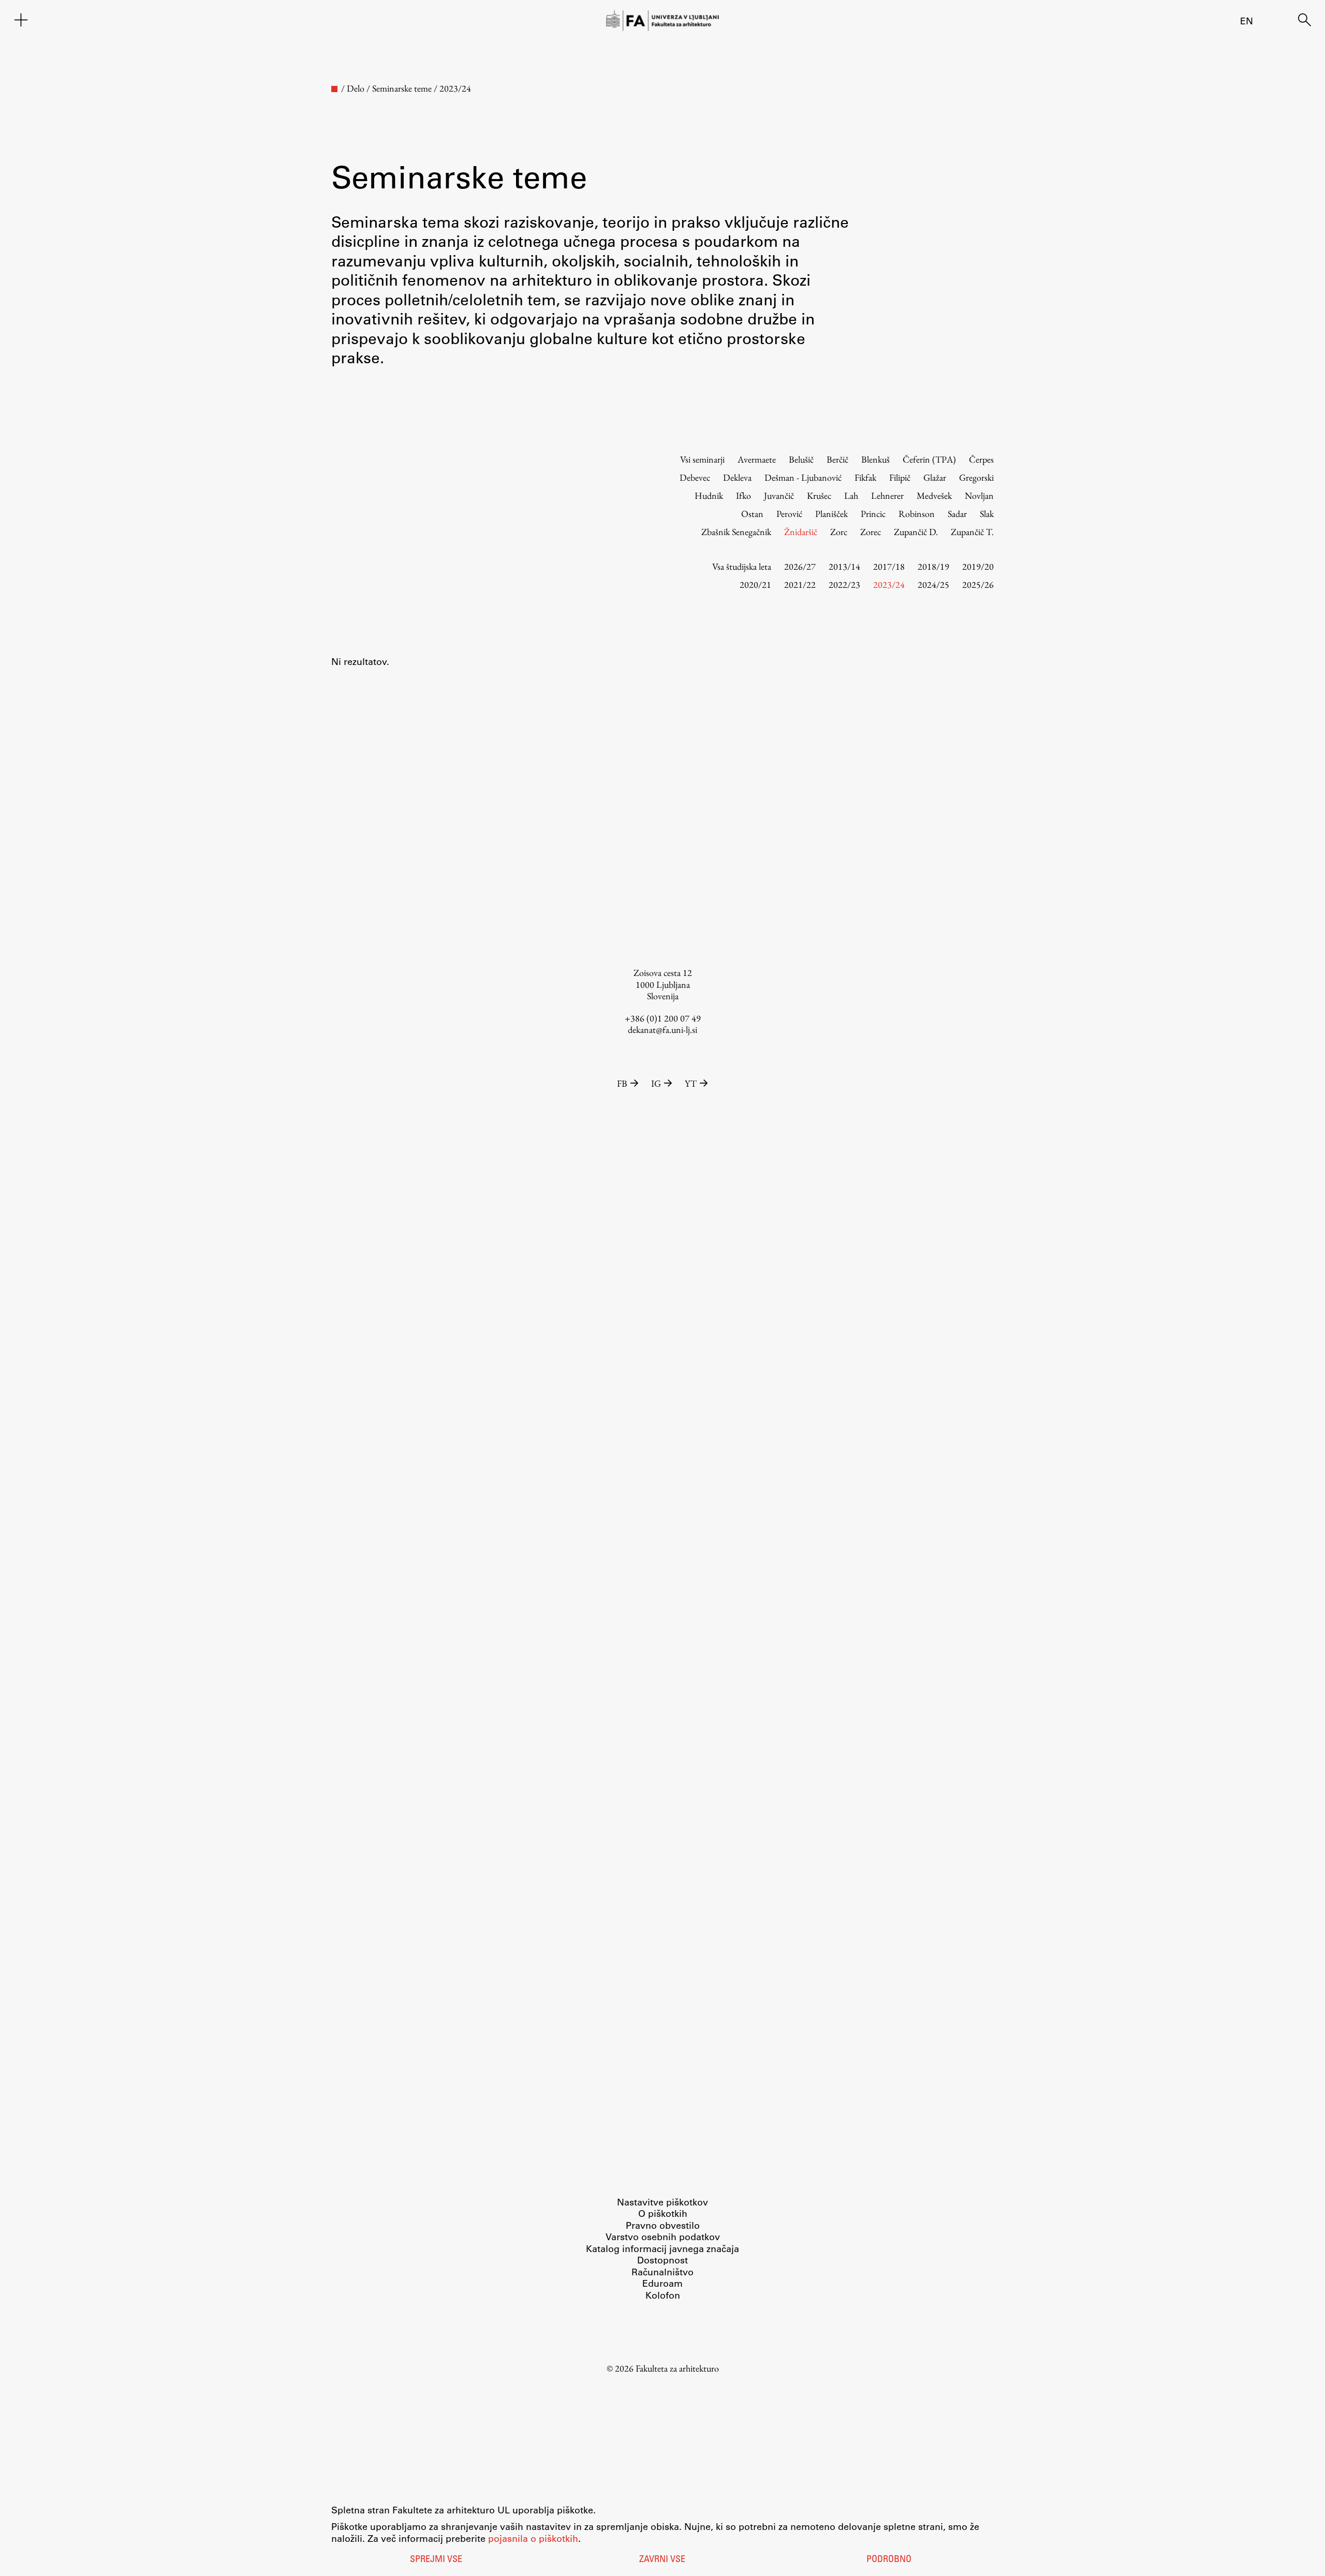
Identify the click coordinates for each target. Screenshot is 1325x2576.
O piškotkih (663, 2213)
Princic (873, 514)
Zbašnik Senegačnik (736, 532)
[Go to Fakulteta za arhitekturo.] (334, 89)
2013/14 (844, 566)
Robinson (917, 514)
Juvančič (779, 495)
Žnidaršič (801, 532)
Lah (851, 495)
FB (622, 1083)
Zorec (871, 532)
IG (656, 1083)
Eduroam (662, 2283)
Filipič (900, 477)
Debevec (695, 477)
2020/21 (755, 584)
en (1247, 21)
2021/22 (800, 584)
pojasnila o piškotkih (533, 2538)
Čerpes (981, 459)
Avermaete (757, 459)
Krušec (819, 495)
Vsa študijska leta (742, 566)
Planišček (831, 514)
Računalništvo (662, 2272)
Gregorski (976, 477)
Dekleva (737, 477)
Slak (987, 514)
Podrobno (889, 2560)
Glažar (935, 477)
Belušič (801, 459)
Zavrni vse (662, 2560)
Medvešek (934, 495)
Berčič (837, 459)
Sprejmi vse (436, 2560)
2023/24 (889, 584)
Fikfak (865, 477)
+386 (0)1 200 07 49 (663, 1018)
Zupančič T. (972, 532)
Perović (789, 514)
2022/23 (844, 584)
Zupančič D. (916, 532)
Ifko (744, 495)
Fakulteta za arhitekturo (677, 2368)
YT (691, 1083)
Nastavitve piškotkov (662, 2202)
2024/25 (933, 584)
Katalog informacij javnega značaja (662, 2248)
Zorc (839, 532)
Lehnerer (887, 495)
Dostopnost (662, 2260)
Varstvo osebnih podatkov (663, 2237)
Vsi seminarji (702, 459)
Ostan (752, 514)
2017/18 (889, 566)
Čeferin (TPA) (929, 459)
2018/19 (933, 566)
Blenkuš (875, 459)
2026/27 (800, 566)
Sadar (957, 514)
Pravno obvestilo (663, 2225)
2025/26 (978, 584)
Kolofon (663, 2295)
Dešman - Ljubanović (803, 477)
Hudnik (709, 495)
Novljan (979, 495)
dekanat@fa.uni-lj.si (662, 1030)
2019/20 (978, 566)
